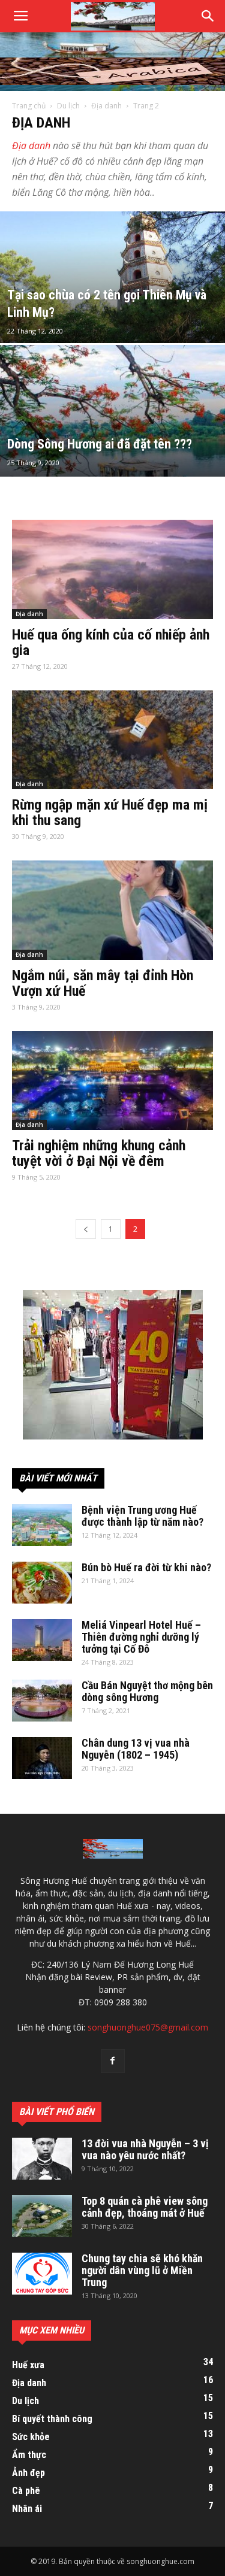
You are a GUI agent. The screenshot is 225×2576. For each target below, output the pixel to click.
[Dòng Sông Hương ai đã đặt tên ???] (112, 442)
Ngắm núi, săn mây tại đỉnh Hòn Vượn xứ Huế (103, 983)
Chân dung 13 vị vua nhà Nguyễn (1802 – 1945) (136, 1749)
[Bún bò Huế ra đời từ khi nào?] (42, 1583)
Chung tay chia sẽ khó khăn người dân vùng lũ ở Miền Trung (142, 2270)
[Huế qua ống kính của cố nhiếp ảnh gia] (112, 569)
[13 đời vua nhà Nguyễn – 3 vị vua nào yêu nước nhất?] (42, 2159)
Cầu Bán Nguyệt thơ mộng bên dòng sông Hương (147, 1691)
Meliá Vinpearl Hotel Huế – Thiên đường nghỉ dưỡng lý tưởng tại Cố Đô (141, 1637)
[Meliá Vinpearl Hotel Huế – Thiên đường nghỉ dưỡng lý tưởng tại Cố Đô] (42, 1640)
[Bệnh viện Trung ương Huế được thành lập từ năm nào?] (42, 1525)
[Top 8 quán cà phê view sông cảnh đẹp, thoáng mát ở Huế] (42, 2216)
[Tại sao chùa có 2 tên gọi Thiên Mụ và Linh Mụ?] (112, 308)
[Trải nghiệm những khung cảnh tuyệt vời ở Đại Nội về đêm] (112, 1081)
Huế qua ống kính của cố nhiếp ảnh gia (111, 643)
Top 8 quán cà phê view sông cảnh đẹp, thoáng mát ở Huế (145, 2207)
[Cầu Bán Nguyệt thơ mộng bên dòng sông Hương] (42, 1701)
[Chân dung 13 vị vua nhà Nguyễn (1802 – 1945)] (42, 1758)
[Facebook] (113, 2061)
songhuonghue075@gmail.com (148, 2027)
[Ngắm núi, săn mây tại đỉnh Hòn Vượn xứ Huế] (112, 910)
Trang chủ (29, 106)
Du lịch (68, 106)
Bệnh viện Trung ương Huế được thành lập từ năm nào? (142, 1516)
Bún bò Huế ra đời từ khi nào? (146, 1567)
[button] (208, 16)
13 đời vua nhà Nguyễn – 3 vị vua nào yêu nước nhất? (145, 2149)
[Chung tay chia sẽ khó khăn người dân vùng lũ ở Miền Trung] (42, 2274)
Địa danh (106, 106)
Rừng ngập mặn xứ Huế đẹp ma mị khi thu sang (110, 813)
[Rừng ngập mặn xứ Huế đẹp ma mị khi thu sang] (112, 740)
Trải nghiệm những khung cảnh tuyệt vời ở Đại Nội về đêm (99, 1153)
